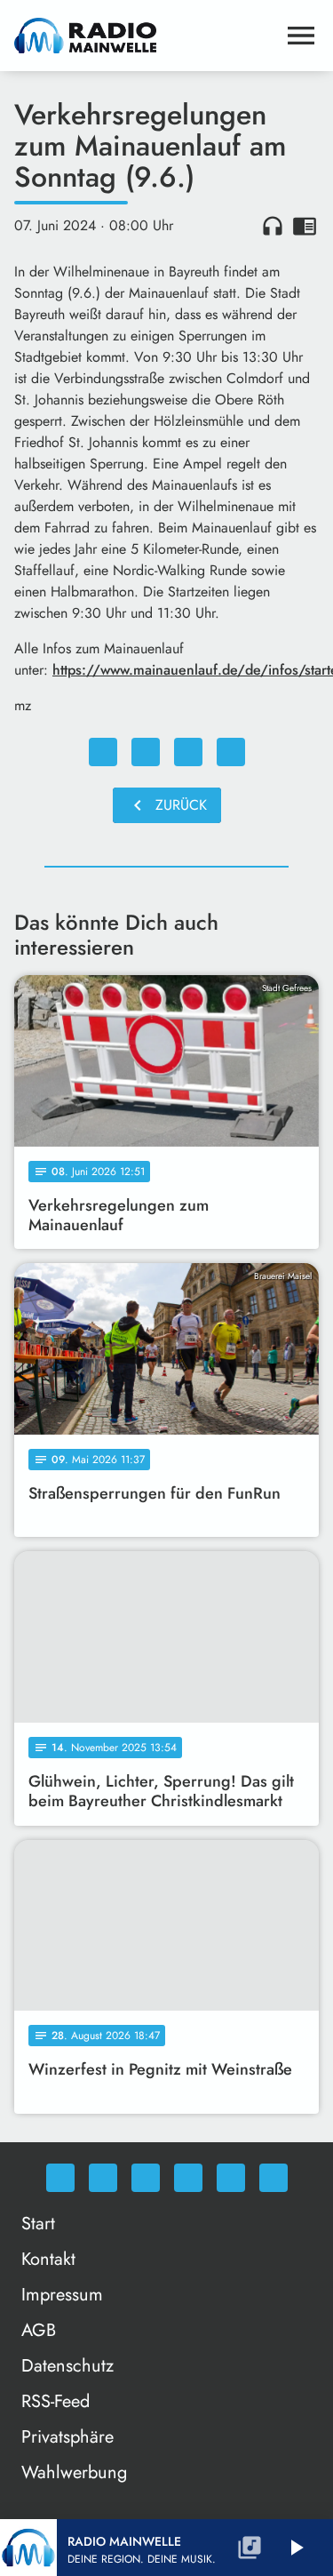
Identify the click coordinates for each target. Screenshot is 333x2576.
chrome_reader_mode (305, 226)
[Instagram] (146, 2178)
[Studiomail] (231, 2178)
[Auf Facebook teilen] (103, 752)
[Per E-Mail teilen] (231, 752)
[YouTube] (188, 2178)
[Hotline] (274, 2178)
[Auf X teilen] (146, 752)
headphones (273, 226)
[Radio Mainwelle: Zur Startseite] (145, 36)
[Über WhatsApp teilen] (188, 752)
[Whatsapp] (60, 2178)
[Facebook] (103, 2178)
